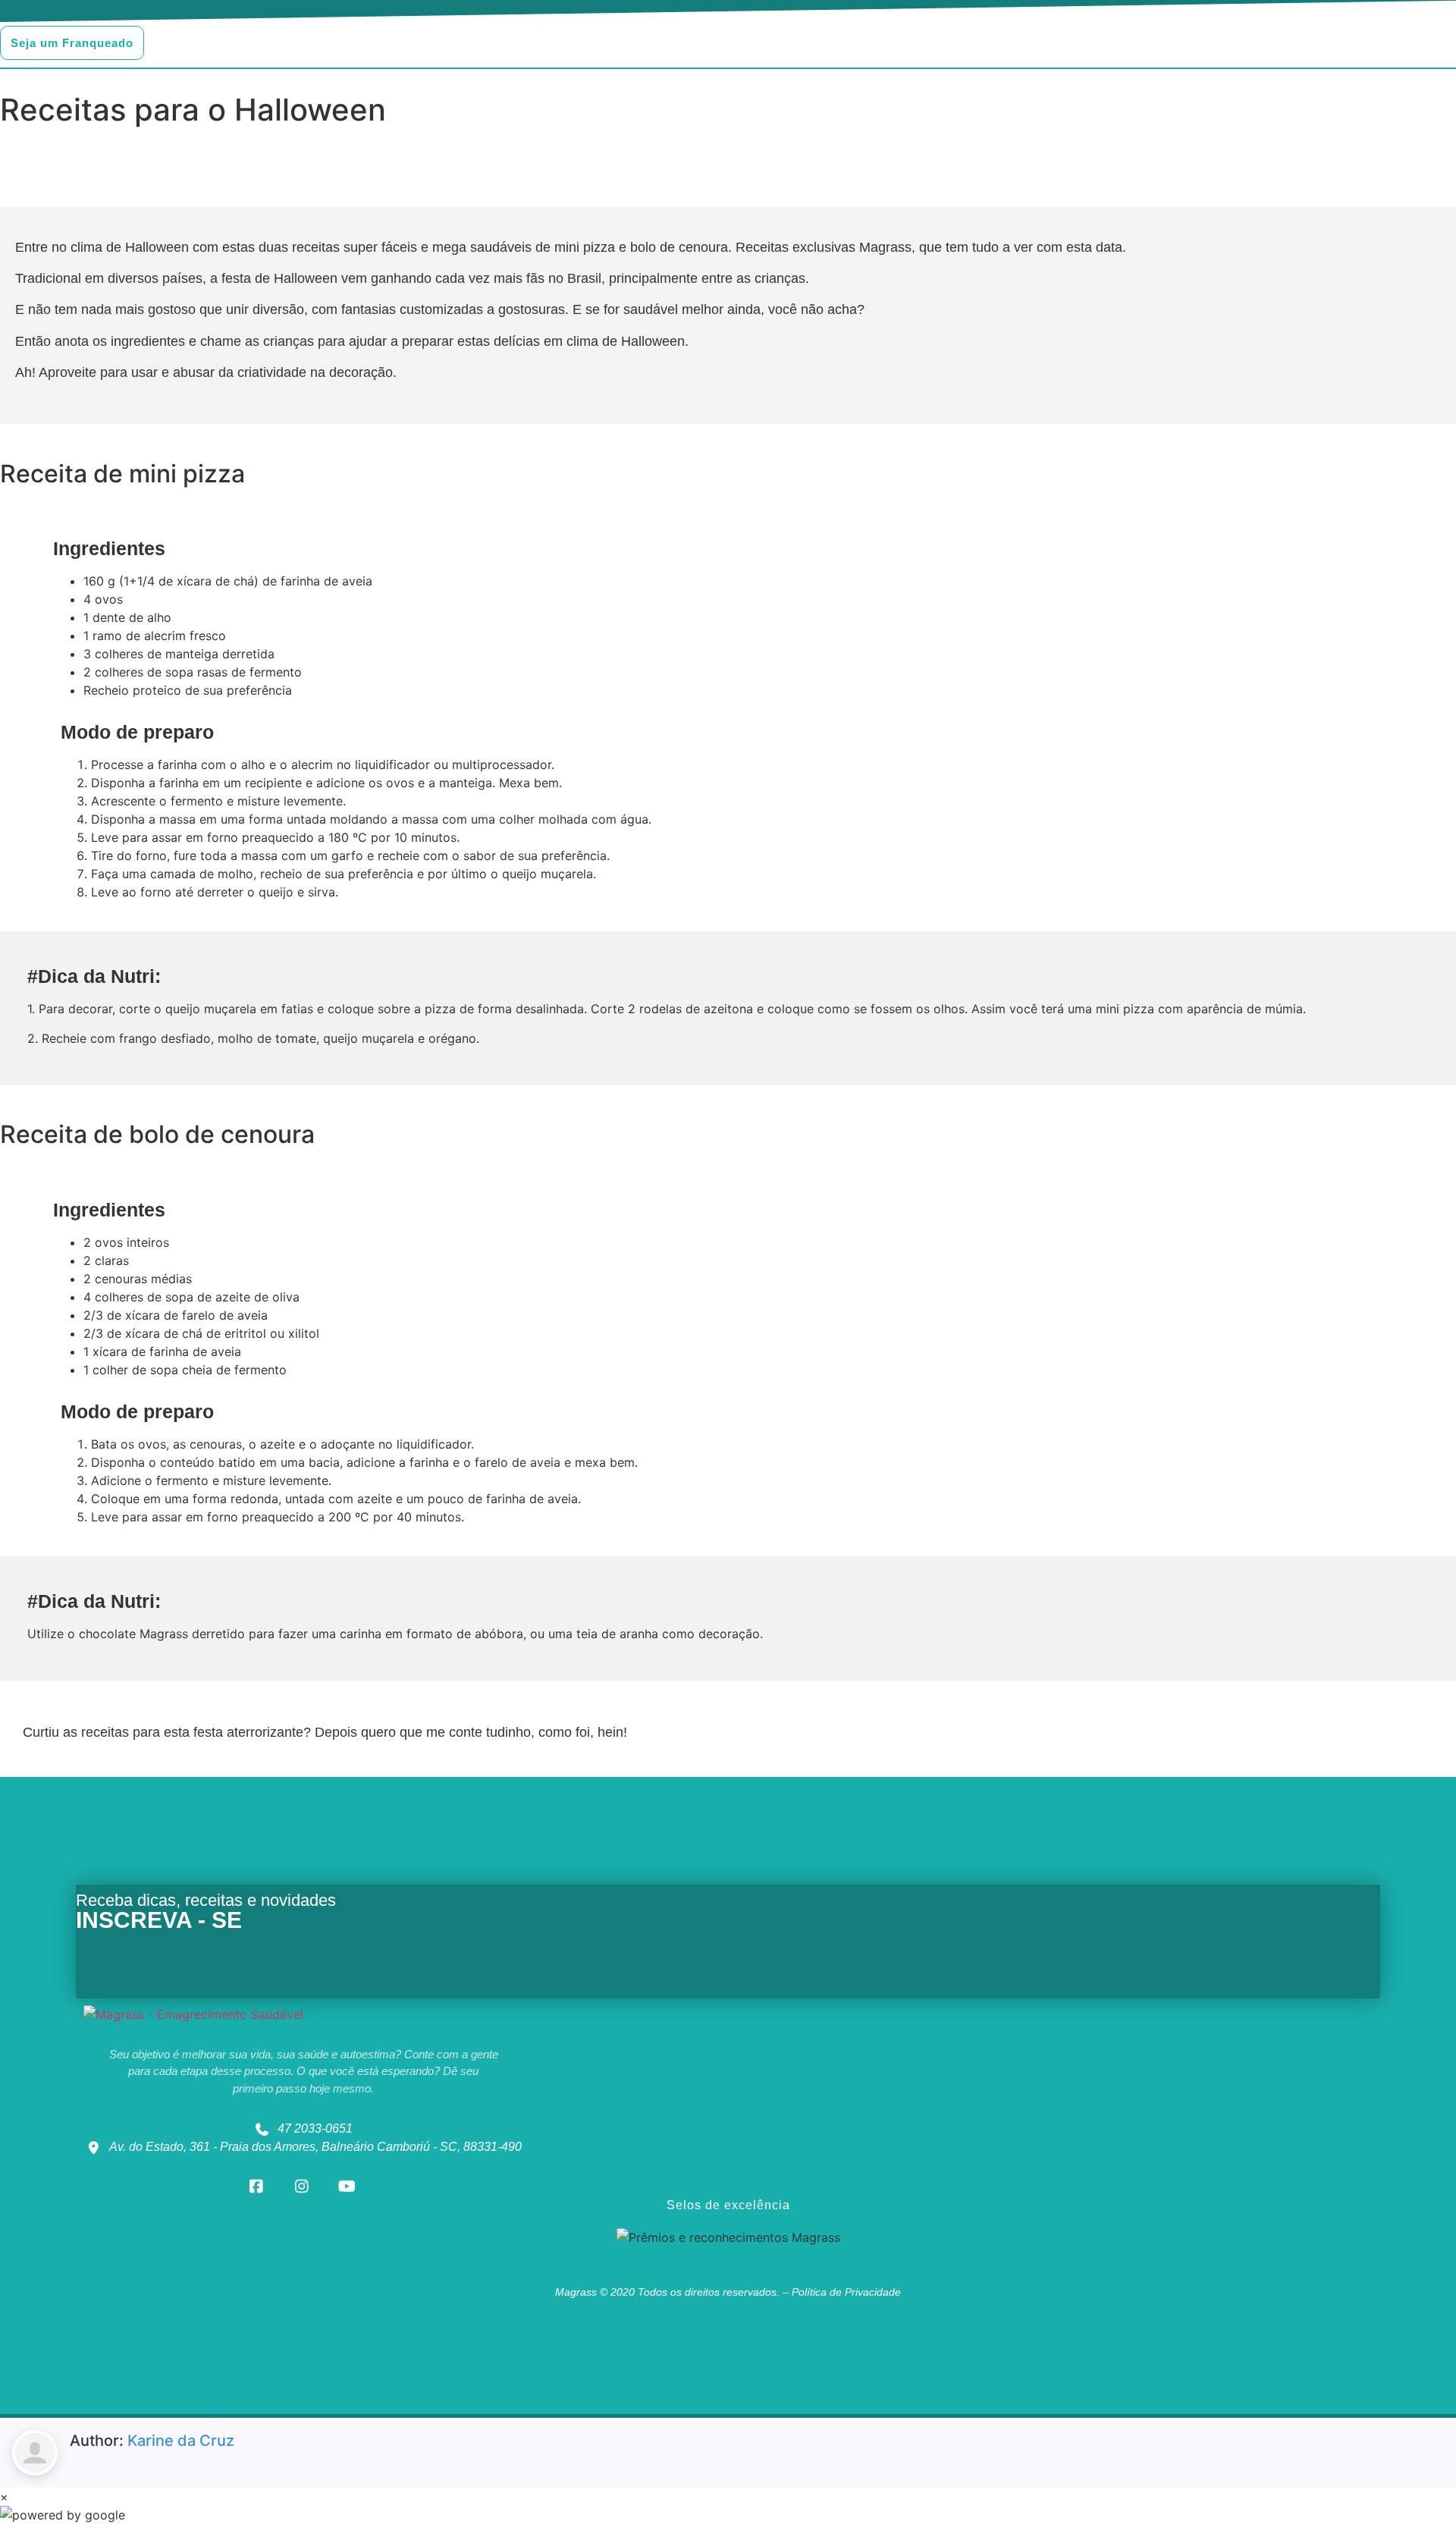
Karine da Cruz (181, 2441)
